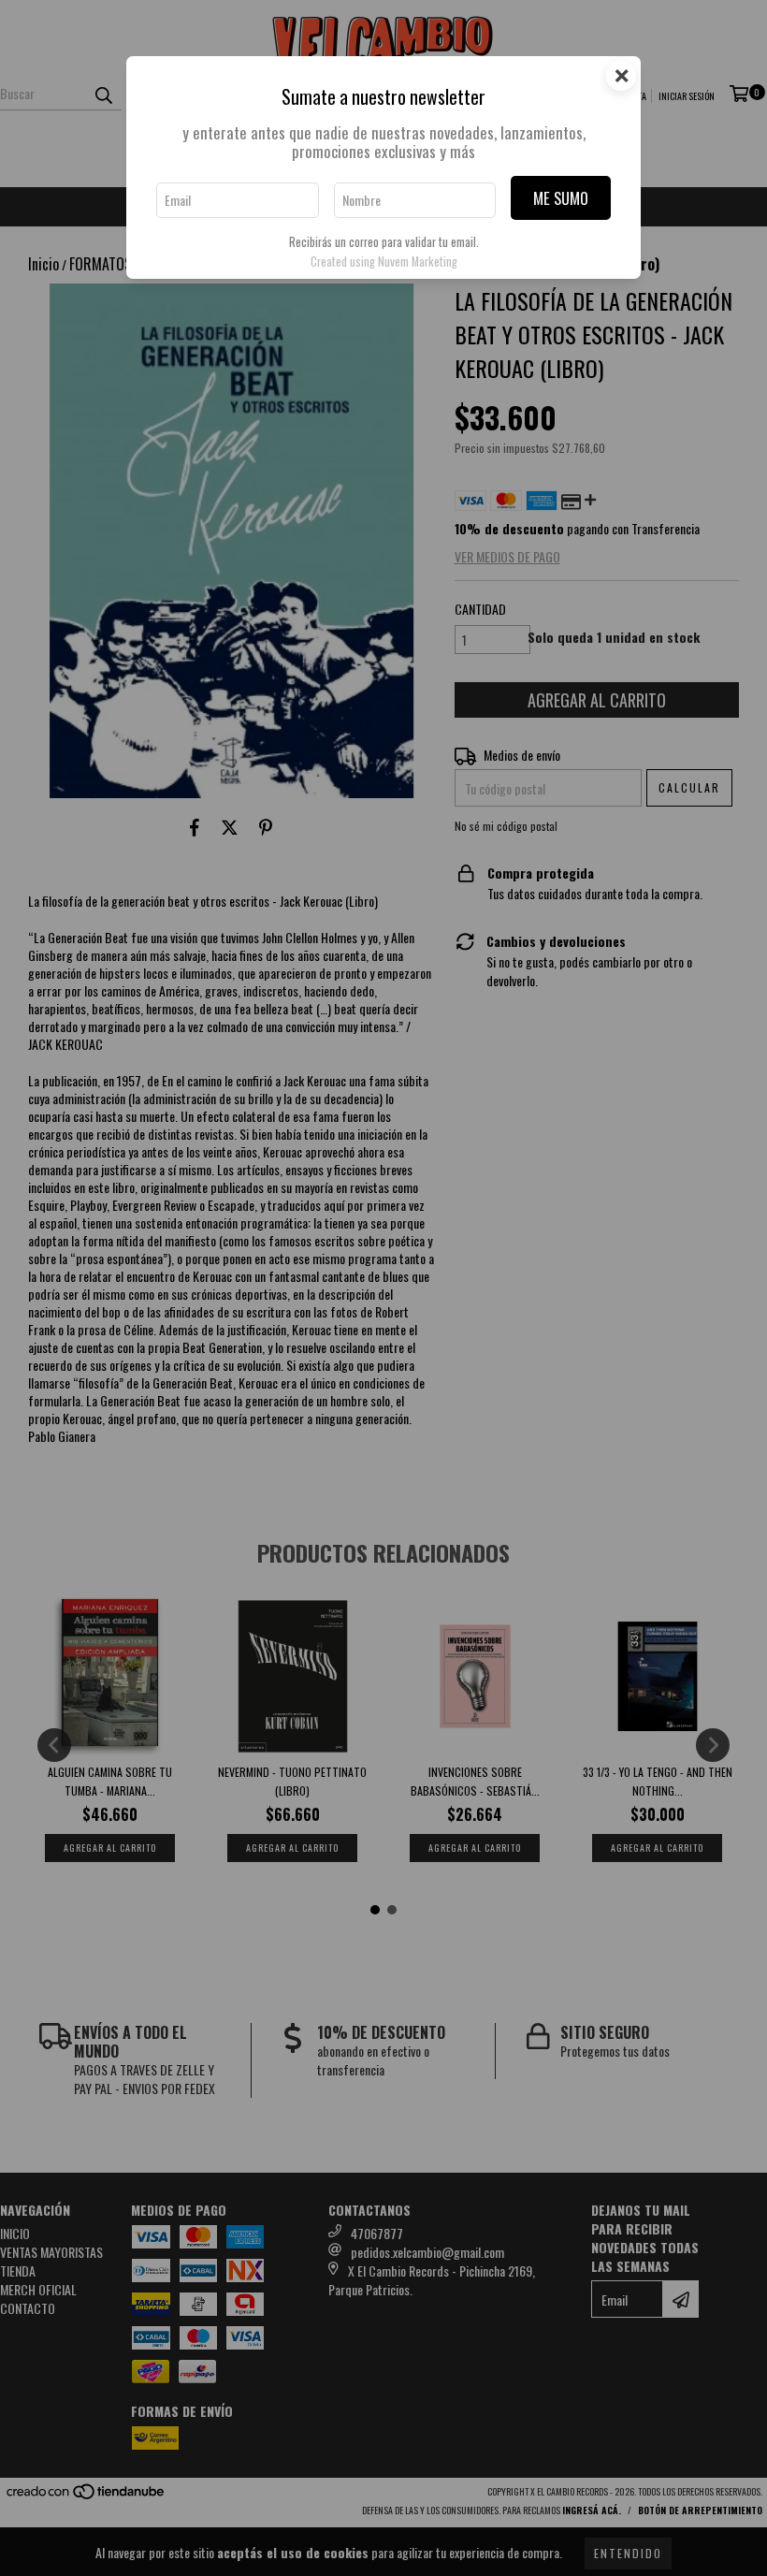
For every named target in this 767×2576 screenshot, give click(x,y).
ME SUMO (561, 198)
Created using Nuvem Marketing (384, 262)
